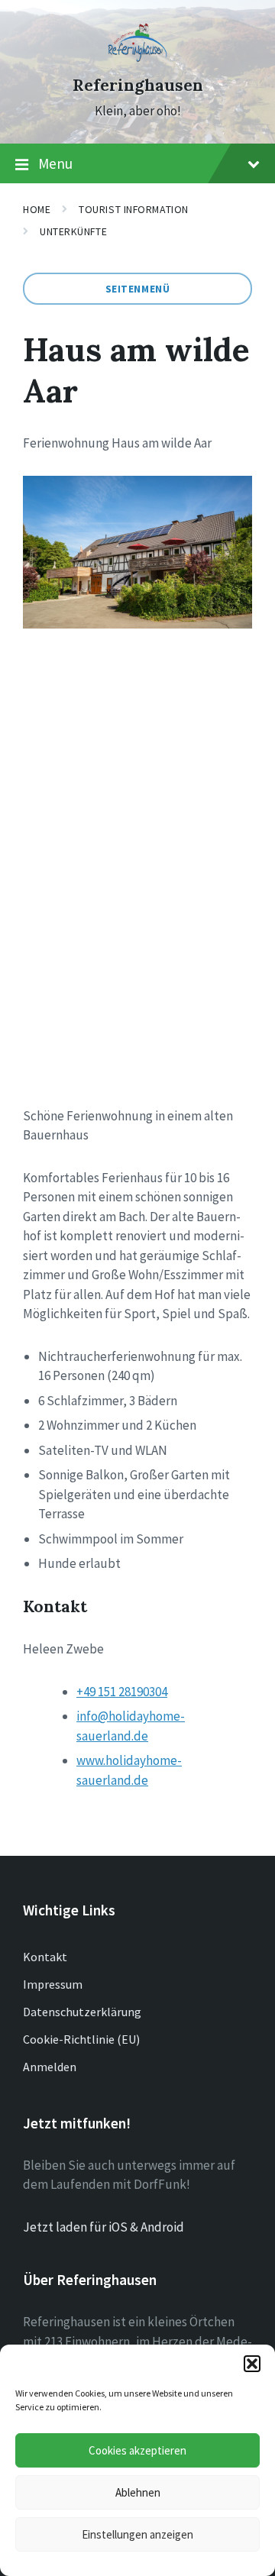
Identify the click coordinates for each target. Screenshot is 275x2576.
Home (37, 209)
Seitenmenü (138, 289)
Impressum (53, 1984)
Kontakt (45, 1957)
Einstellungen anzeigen (137, 2534)
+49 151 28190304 (122, 1692)
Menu (55, 163)
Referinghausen (138, 85)
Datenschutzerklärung (82, 2012)
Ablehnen (138, 2492)
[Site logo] (138, 57)
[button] (252, 2364)
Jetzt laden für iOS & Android (104, 2227)
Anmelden (50, 2067)
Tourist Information (134, 209)
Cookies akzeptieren (137, 2450)
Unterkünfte (73, 231)
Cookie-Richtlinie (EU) (81, 2039)
